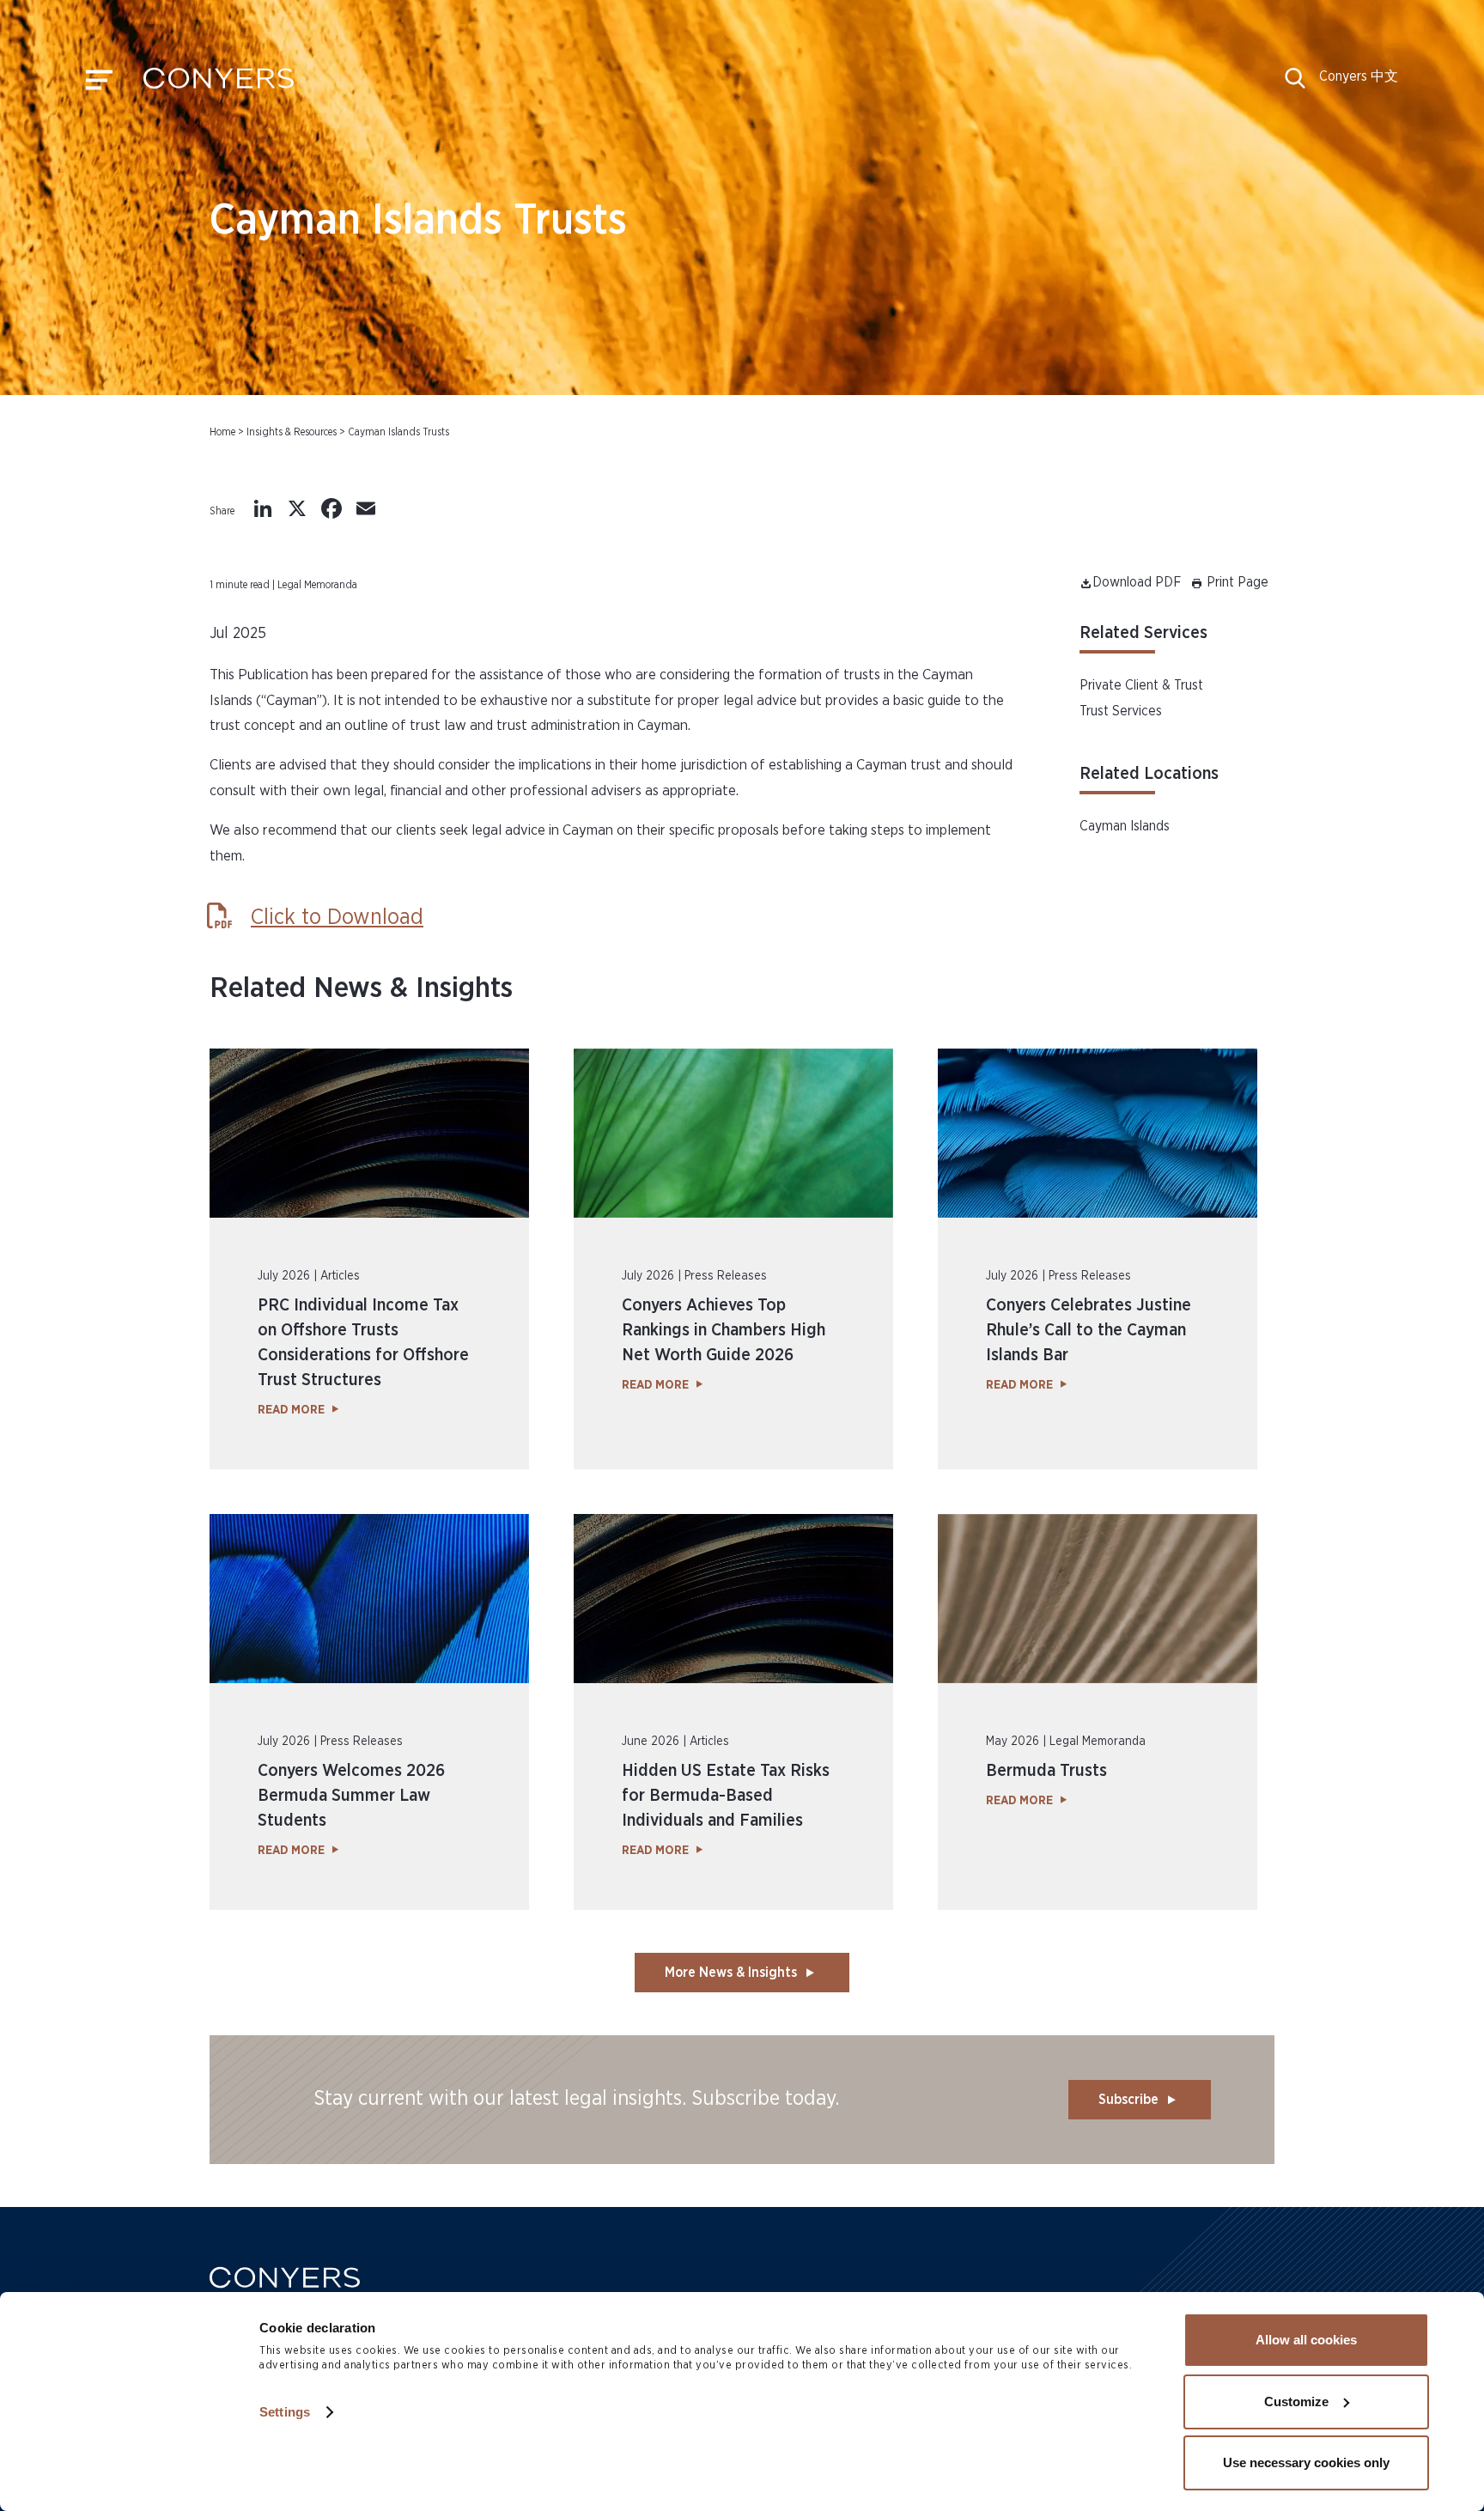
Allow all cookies (1306, 2340)
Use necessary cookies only (1306, 2462)
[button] (1295, 84)
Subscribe (1128, 2100)
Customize (1296, 2402)
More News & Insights (731, 1973)
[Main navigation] (99, 84)
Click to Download (337, 917)
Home (222, 432)
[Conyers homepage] (219, 84)
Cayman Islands (1125, 826)
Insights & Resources (292, 432)
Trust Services (1121, 711)
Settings (285, 2412)
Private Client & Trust (1141, 685)
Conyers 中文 (1359, 76)
